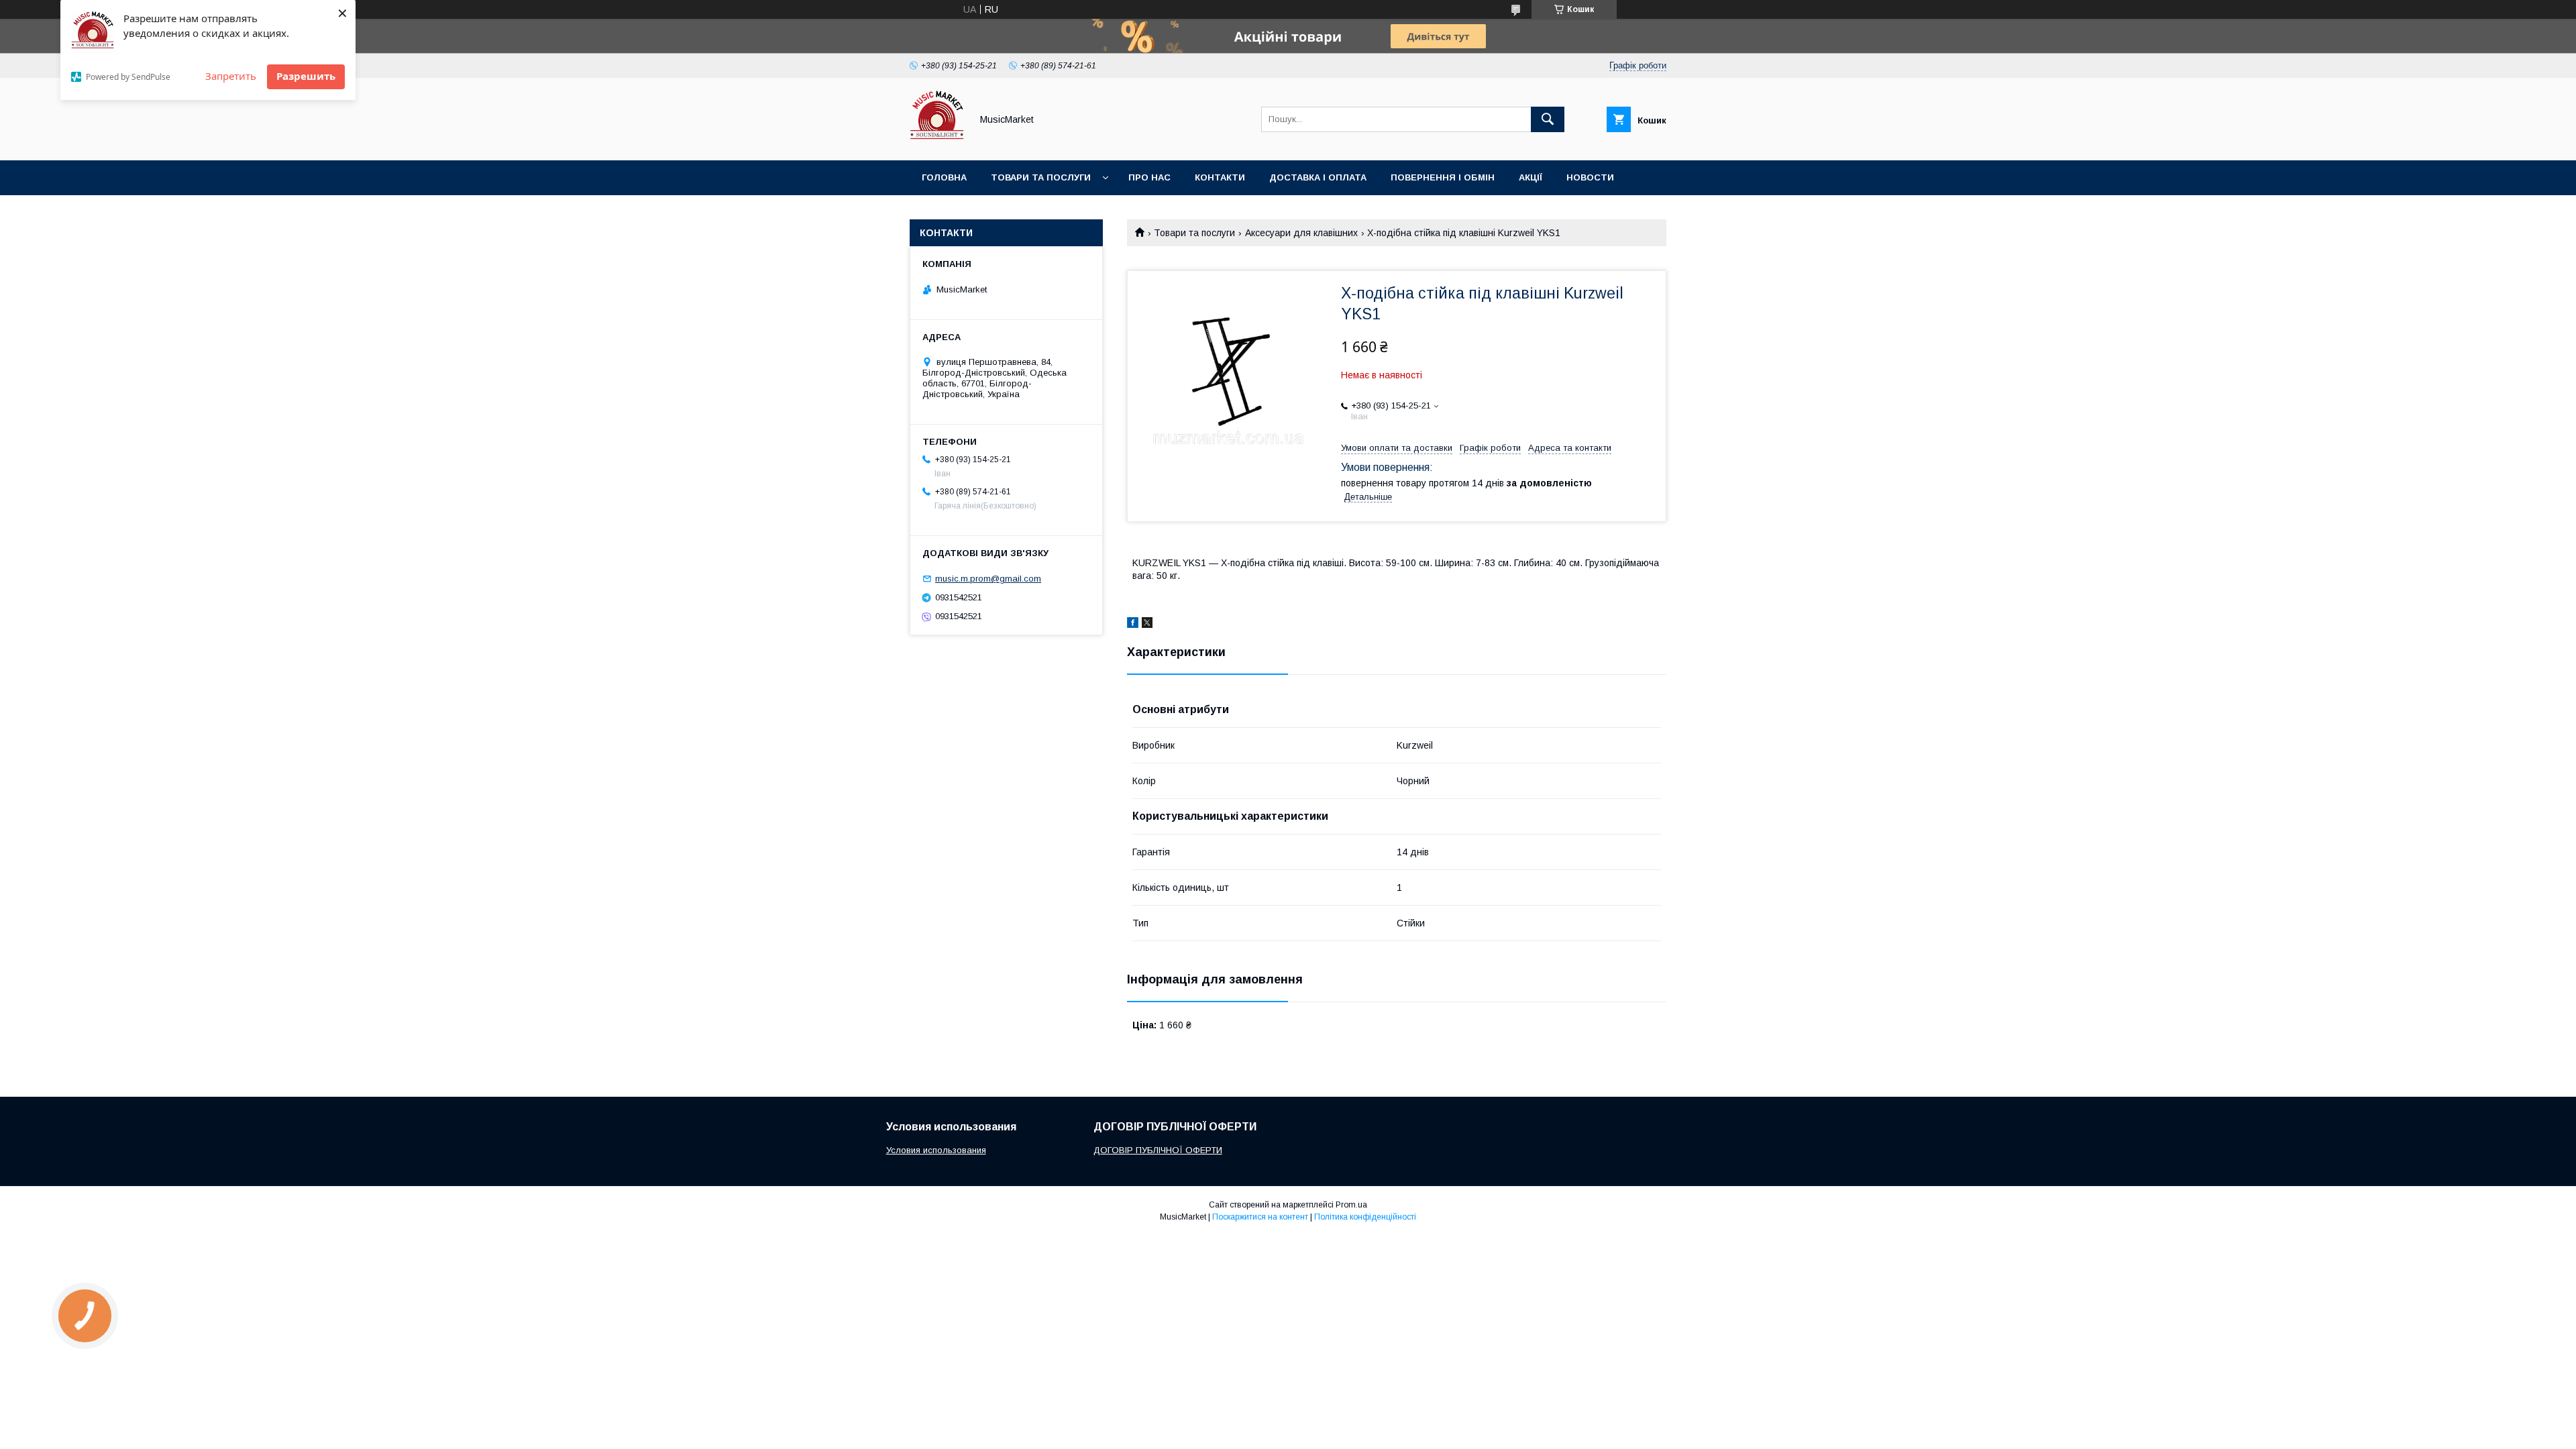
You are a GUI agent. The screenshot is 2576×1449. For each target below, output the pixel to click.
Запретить (231, 76)
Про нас (1149, 177)
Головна (944, 177)
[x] (1147, 625)
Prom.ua (1351, 1205)
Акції (1531, 177)
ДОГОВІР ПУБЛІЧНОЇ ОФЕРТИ (1158, 1150)
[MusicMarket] (937, 143)
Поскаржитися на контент (1260, 1217)
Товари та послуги (1041, 177)
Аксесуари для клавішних (1301, 233)
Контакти (1220, 177)
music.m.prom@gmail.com (988, 579)
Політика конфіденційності (1365, 1217)
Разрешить (306, 76)
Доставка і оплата (1318, 177)
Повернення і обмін (1443, 177)
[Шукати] (1548, 119)
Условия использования (936, 1150)
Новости (1590, 177)
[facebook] (1133, 625)
